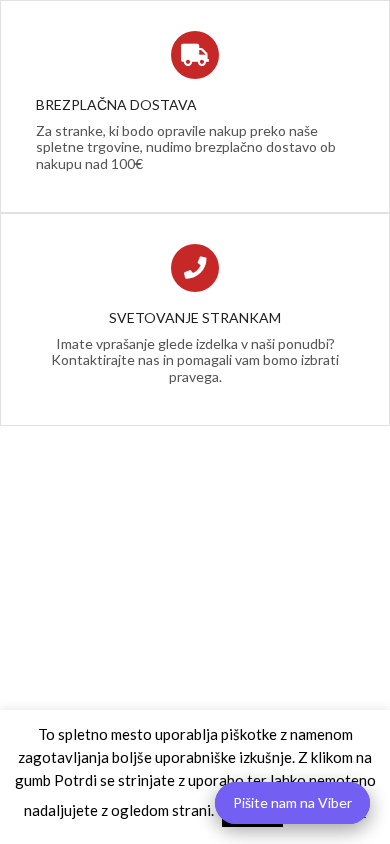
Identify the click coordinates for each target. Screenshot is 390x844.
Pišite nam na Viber (292, 802)
